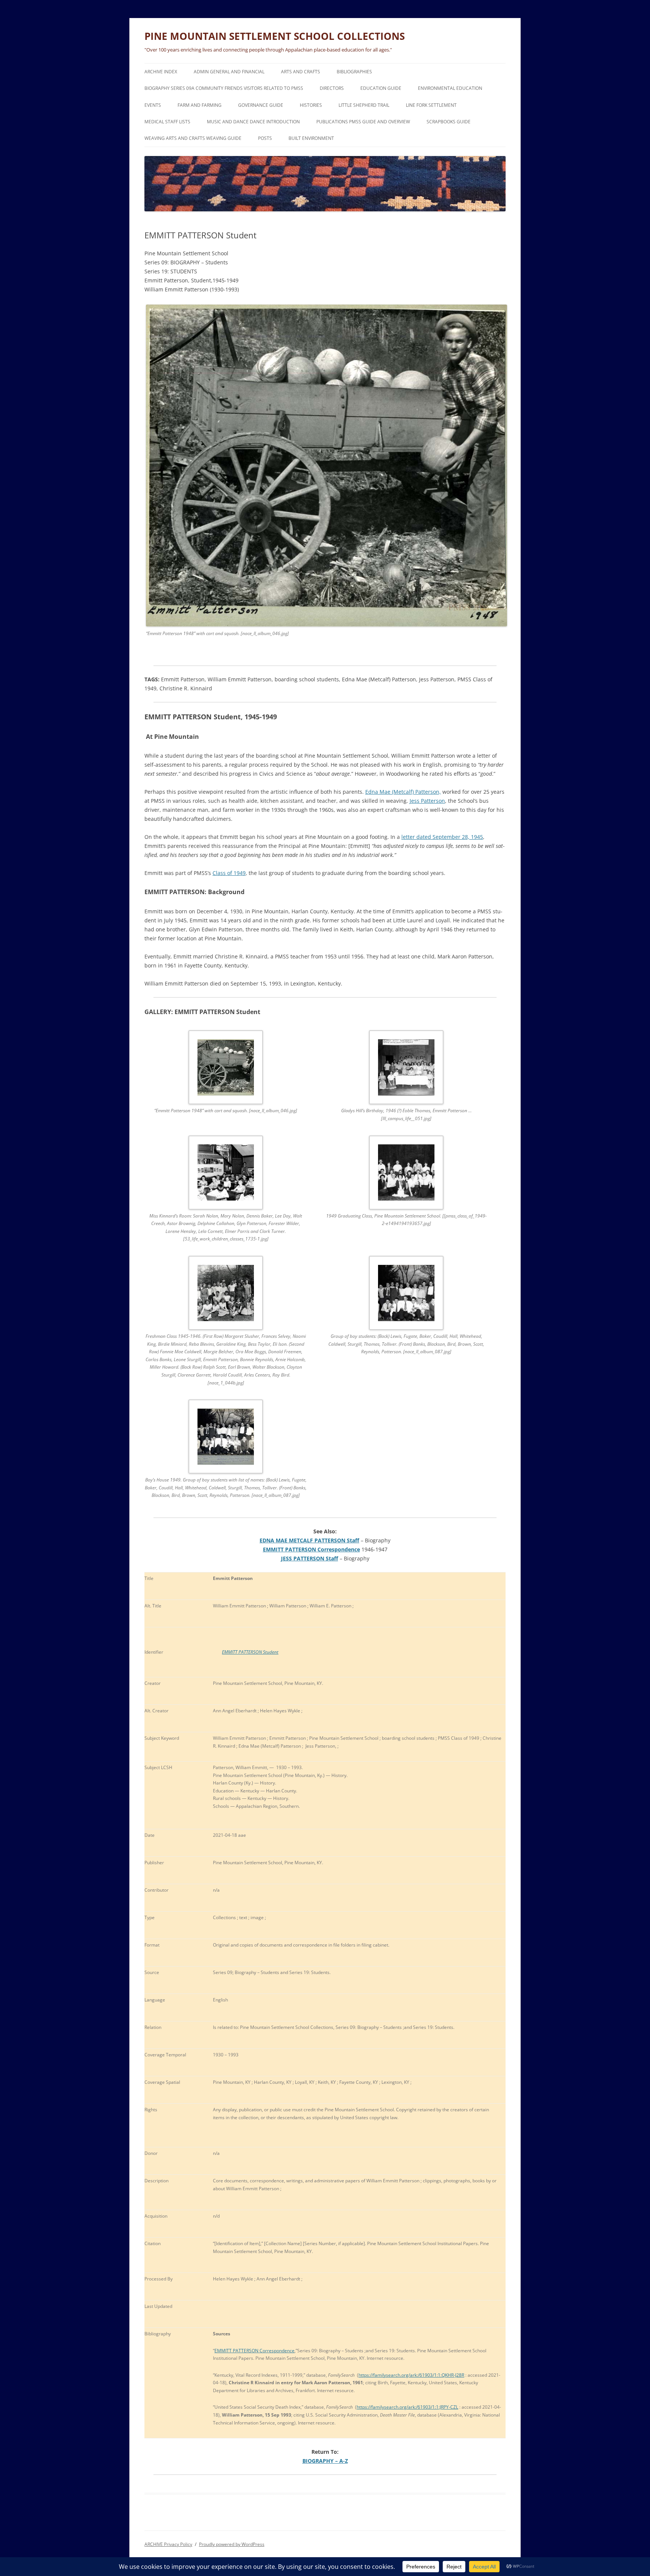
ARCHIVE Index (161, 72)
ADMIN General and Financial (229, 72)
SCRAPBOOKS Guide (449, 122)
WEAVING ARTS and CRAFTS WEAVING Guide (193, 138)
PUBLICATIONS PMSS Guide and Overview (363, 122)
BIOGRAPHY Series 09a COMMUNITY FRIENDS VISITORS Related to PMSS (224, 88)
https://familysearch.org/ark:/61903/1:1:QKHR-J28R (411, 2375)
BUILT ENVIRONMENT (311, 138)
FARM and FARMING (200, 105)
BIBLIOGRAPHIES (354, 72)
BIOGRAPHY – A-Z (325, 2461)
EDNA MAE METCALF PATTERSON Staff (309, 1540)
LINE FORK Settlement (431, 105)
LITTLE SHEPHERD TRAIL (364, 105)
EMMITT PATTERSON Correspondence (311, 1549)
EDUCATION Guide (381, 88)
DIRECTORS (332, 88)
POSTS (265, 138)
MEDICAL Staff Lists (167, 122)
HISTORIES (311, 105)
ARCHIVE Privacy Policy (168, 2544)
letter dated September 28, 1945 (442, 837)
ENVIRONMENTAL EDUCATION (450, 88)
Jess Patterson (427, 801)
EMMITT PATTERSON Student (250, 1652)
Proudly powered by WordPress (232, 2544)
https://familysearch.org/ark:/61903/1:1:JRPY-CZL (407, 2407)
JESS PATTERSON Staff (310, 1558)
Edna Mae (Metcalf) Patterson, (403, 792)
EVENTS (153, 105)
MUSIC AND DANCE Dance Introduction (253, 122)
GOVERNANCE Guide (261, 105)
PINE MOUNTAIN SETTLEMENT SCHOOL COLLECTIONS (275, 36)
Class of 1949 (229, 873)
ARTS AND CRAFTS (301, 72)
